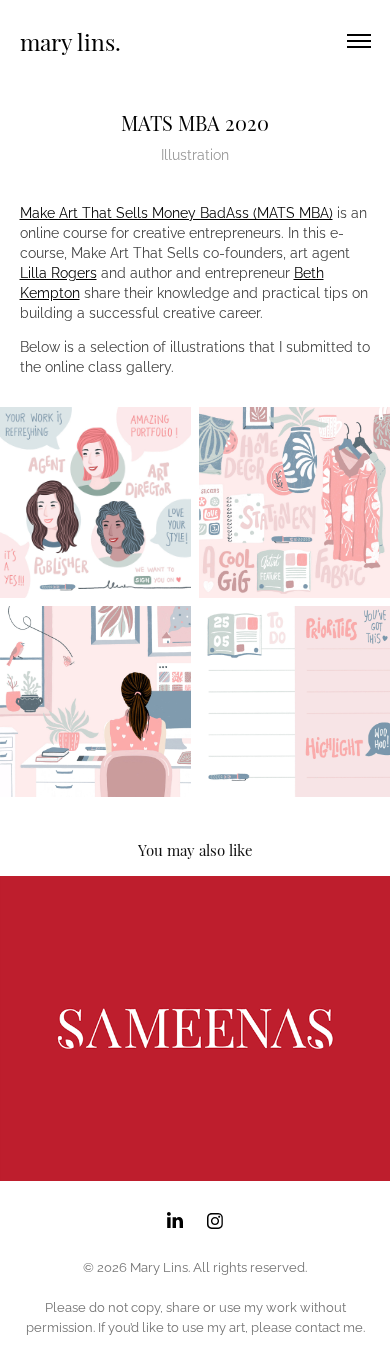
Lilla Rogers (58, 271)
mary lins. (70, 40)
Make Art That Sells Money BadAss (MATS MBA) (176, 211)
